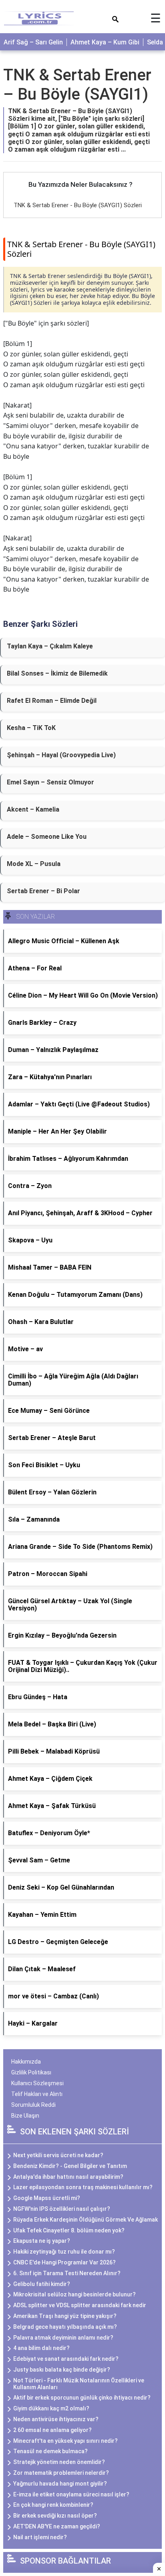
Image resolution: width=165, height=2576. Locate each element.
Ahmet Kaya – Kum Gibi (105, 42)
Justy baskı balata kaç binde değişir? (62, 2370)
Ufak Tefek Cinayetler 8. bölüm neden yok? (69, 2230)
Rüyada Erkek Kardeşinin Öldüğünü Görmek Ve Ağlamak (86, 2220)
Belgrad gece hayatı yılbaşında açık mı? (65, 2327)
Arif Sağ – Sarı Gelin (33, 42)
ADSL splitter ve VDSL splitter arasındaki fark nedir (80, 2305)
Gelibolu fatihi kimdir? (42, 2284)
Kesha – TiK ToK (31, 728)
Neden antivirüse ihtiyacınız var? (56, 2419)
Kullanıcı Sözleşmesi (37, 2083)
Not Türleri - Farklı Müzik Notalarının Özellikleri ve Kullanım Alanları (79, 2384)
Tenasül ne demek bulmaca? (50, 2451)
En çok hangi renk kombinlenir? (53, 2505)
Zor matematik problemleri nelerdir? (61, 2473)
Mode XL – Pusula (34, 864)
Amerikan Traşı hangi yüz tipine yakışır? (65, 2316)
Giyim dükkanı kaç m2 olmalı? (51, 2408)
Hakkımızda (26, 2062)
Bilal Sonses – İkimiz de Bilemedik (57, 673)
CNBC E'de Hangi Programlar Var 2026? (64, 2262)
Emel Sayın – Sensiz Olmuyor (50, 782)
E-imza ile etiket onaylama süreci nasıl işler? (71, 2494)
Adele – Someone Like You (47, 837)
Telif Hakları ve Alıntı (37, 2094)
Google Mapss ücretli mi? (47, 2198)
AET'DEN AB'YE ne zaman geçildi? (57, 2526)
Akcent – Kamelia (33, 809)
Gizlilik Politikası (31, 2072)
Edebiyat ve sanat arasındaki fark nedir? (66, 2359)
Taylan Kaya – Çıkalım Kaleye (50, 646)
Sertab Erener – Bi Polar (43, 891)
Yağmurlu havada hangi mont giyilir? (60, 2484)
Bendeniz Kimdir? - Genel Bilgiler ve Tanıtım (70, 2166)
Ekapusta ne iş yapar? (42, 2241)
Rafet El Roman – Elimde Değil (52, 701)
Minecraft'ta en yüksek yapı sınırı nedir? (65, 2441)
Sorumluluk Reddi (33, 2105)
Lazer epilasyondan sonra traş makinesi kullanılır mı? (83, 2187)
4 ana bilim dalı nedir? (41, 2348)
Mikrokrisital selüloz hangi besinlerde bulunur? (74, 2294)
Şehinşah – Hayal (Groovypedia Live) (61, 755)
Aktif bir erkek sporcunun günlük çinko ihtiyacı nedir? (82, 2398)
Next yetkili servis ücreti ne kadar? (58, 2155)
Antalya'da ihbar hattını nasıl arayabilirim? (68, 2177)
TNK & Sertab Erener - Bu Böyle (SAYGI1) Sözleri (78, 205)
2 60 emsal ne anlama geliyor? (52, 2430)
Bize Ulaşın (25, 2116)
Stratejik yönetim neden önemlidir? (59, 2462)
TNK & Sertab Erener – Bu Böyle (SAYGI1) (77, 85)
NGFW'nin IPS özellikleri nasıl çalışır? (62, 2209)
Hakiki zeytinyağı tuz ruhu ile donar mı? (64, 2252)
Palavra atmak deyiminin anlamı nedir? (63, 2338)
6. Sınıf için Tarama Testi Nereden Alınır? (67, 2273)
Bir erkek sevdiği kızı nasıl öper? (55, 2516)
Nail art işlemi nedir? (40, 2537)
